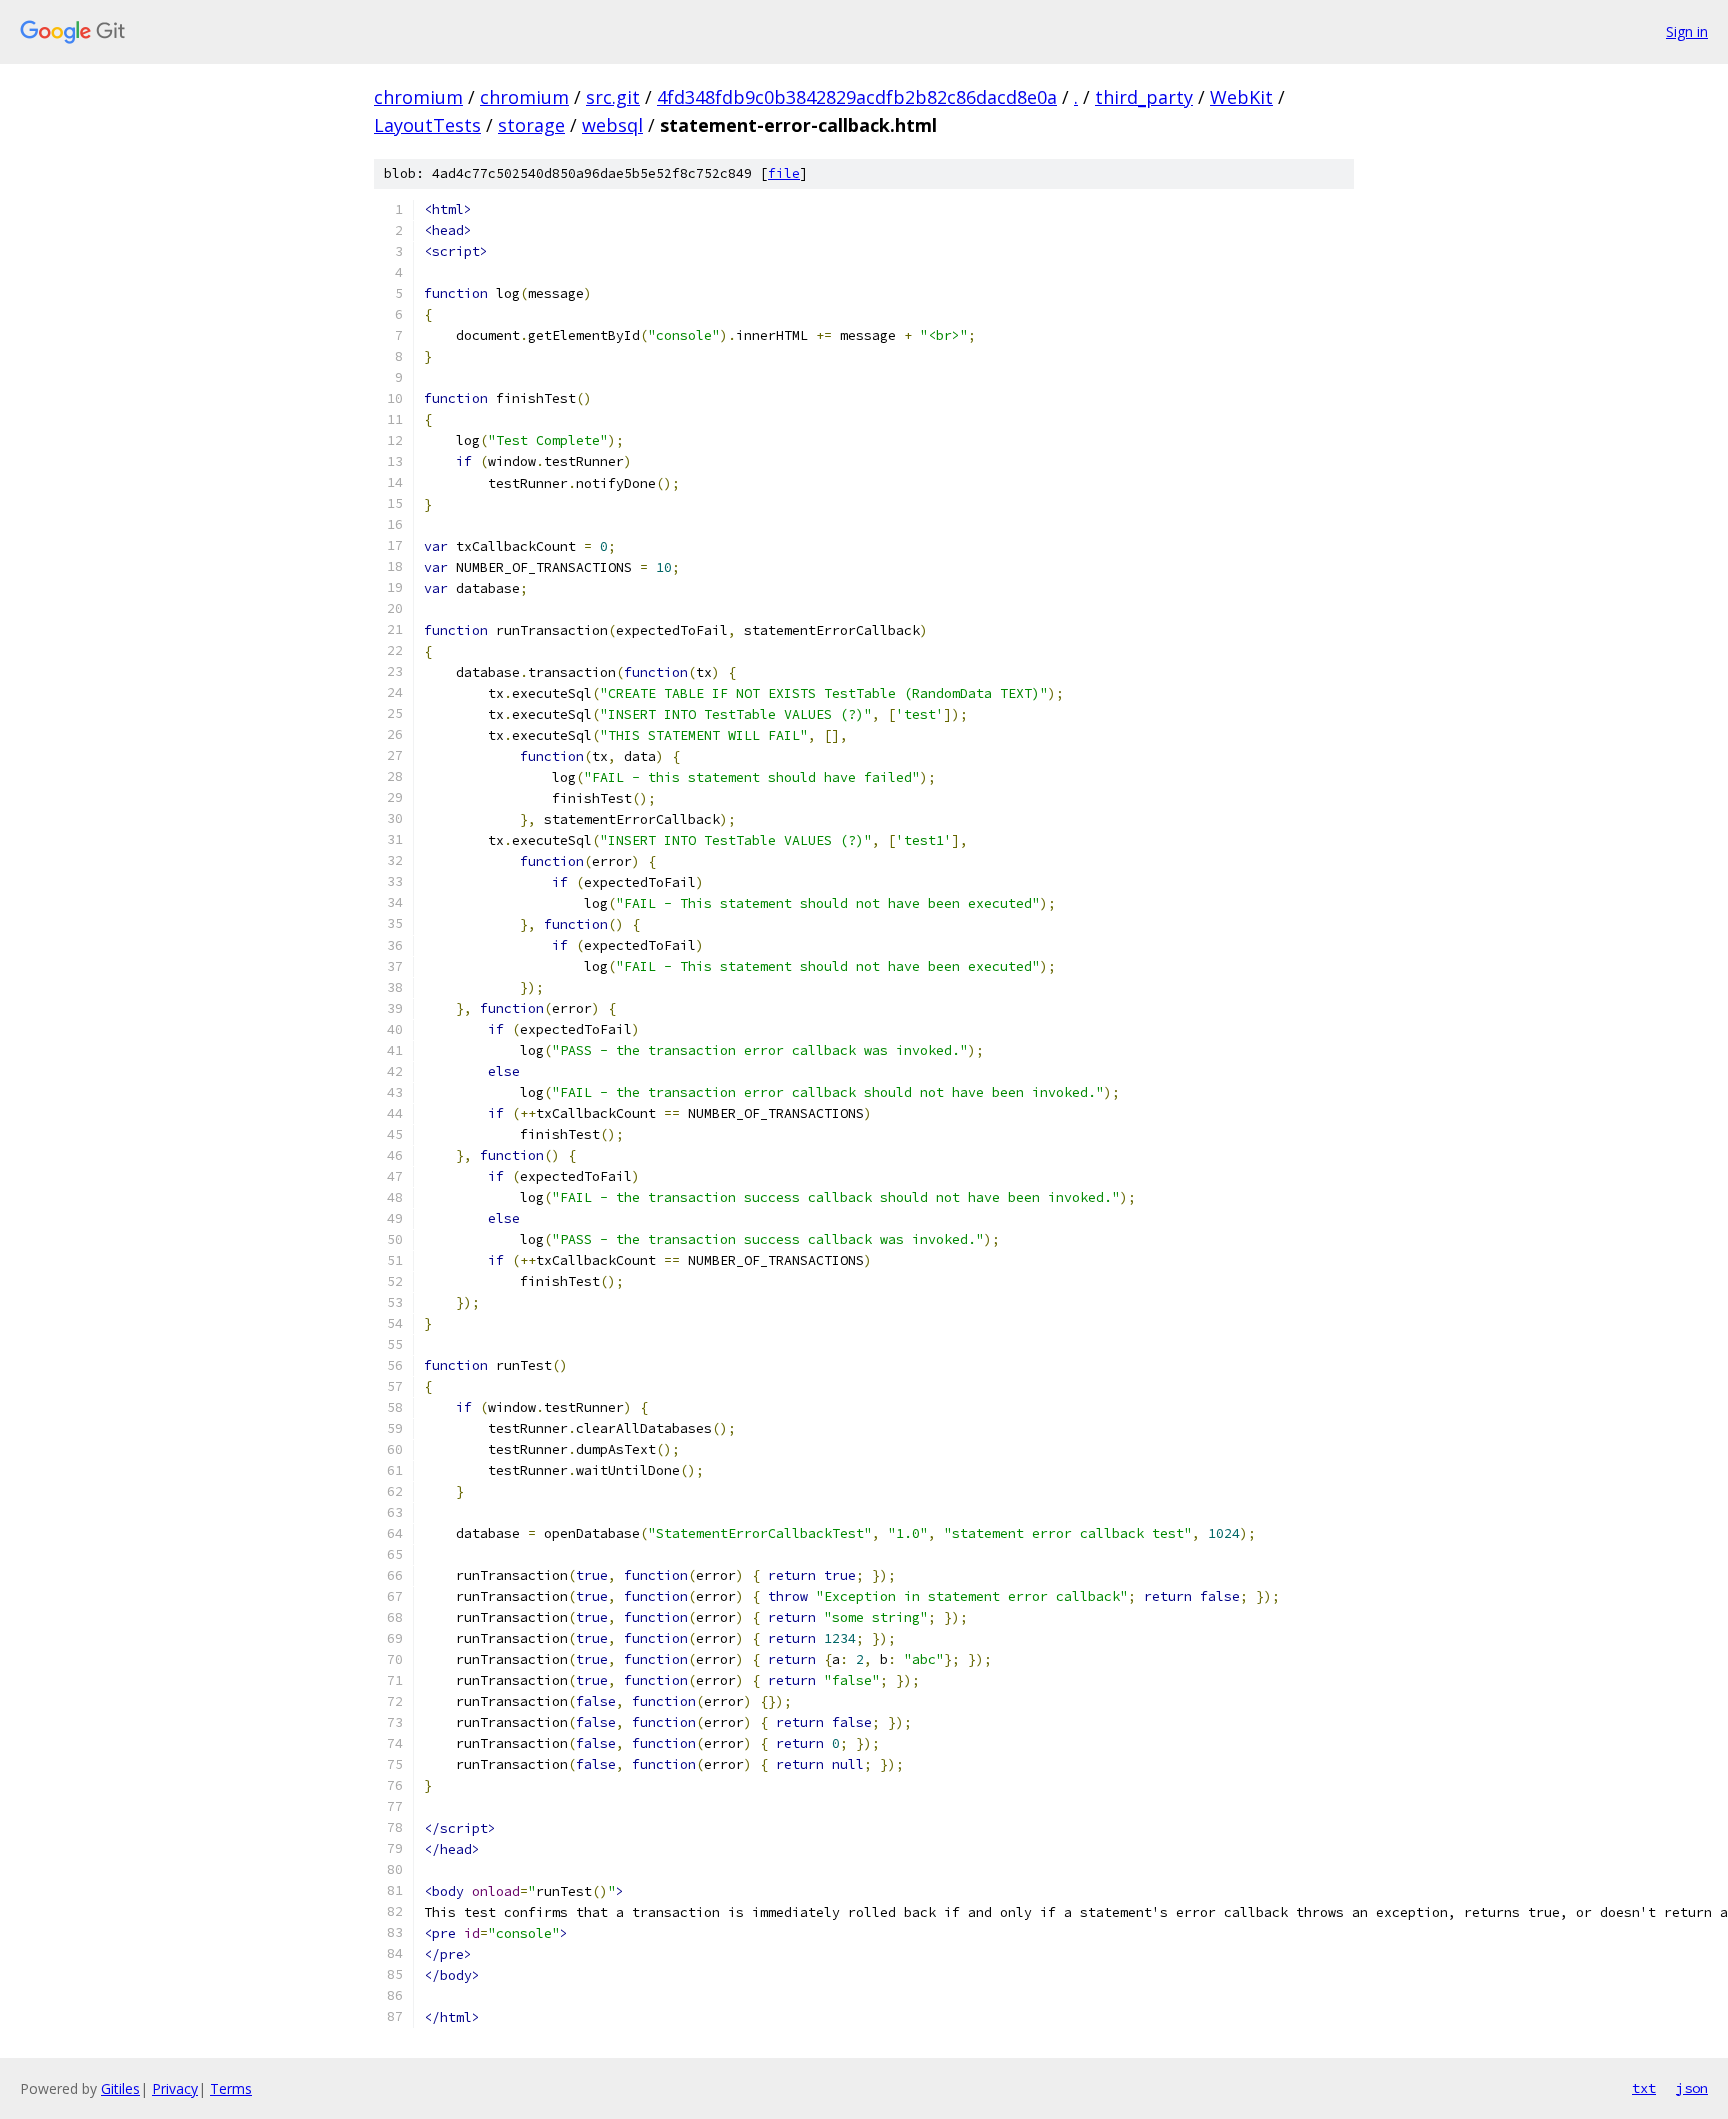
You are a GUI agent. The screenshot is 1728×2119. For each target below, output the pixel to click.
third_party (1144, 97)
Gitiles (120, 2088)
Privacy (175, 2088)
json (1692, 2088)
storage (531, 125)
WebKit (1241, 97)
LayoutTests (427, 125)
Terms (231, 2088)
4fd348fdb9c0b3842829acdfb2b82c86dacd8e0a (857, 97)
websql (612, 125)
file (784, 173)
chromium (418, 97)
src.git (613, 97)
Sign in (1687, 31)
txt (1644, 2088)
